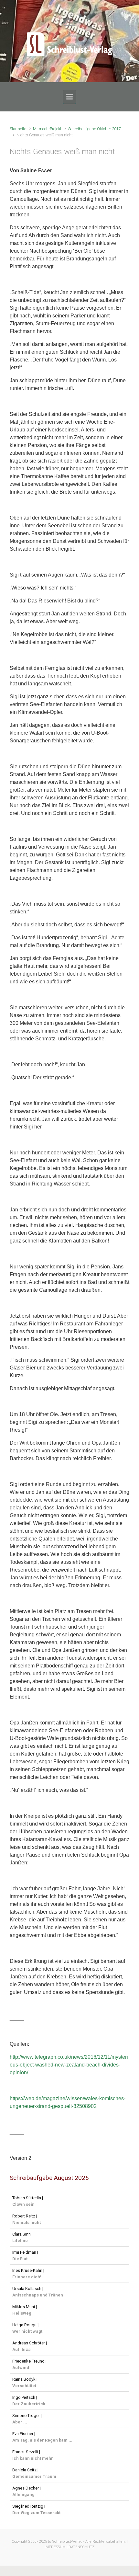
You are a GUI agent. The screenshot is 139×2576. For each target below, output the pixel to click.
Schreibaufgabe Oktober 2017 (95, 129)
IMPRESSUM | (56, 2547)
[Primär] (69, 97)
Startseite (18, 129)
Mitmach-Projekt (47, 129)
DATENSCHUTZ (81, 2547)
